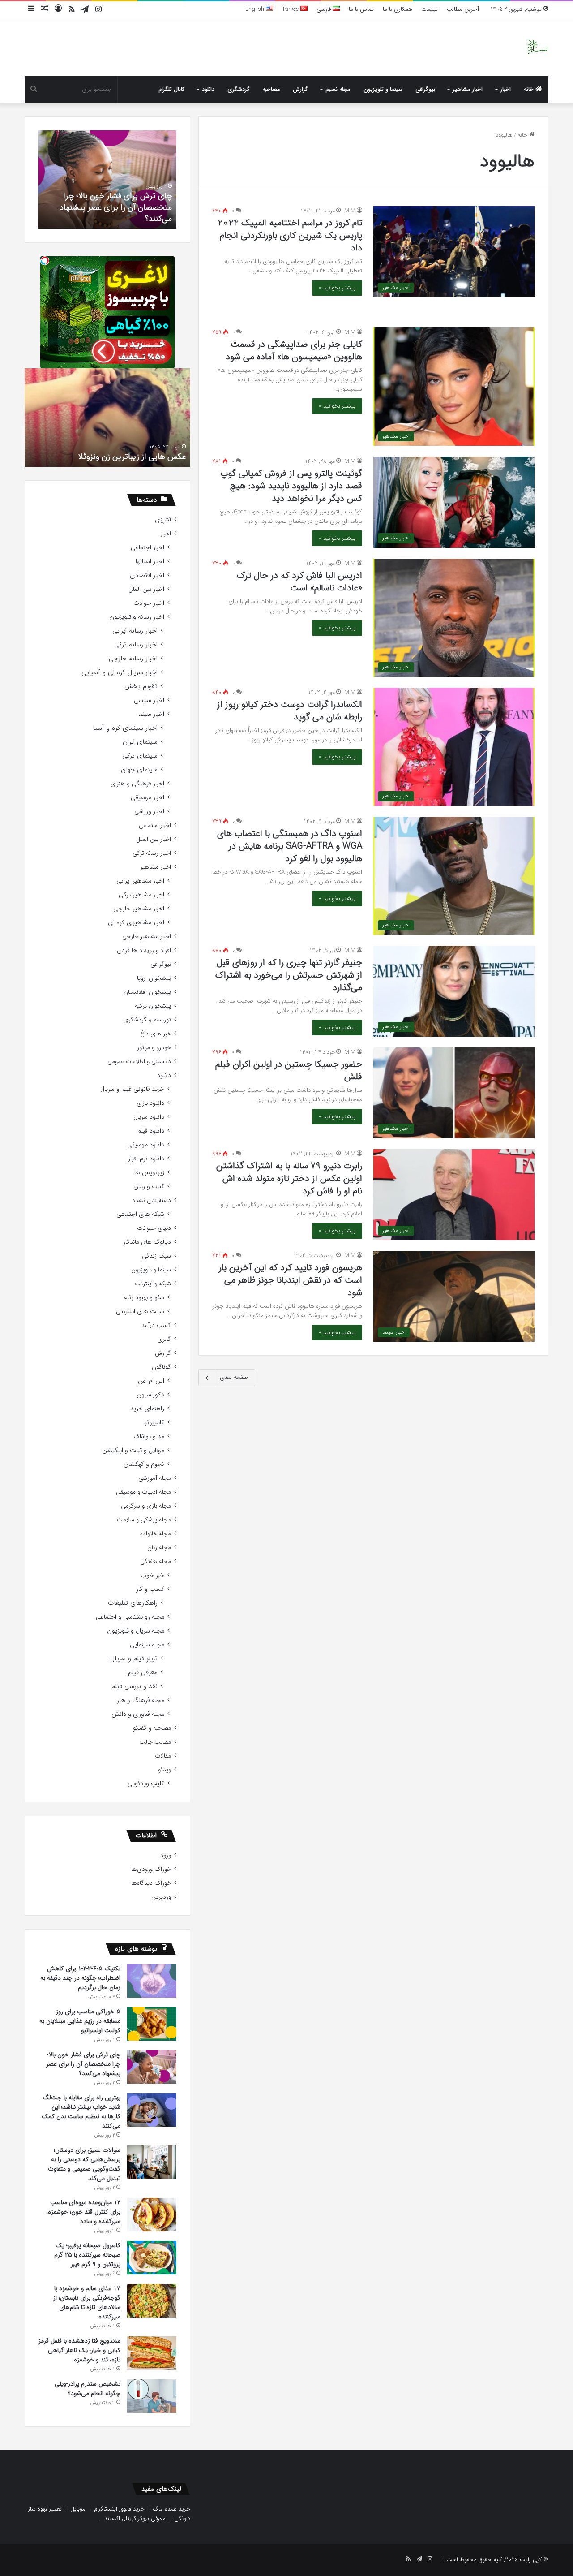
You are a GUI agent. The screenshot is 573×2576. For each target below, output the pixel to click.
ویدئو (165, 1770)
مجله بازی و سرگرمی (146, 1506)
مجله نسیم (338, 89)
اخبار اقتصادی (147, 575)
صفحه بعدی (234, 1377)
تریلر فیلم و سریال (134, 1659)
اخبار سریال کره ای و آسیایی (120, 673)
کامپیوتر (154, 1423)
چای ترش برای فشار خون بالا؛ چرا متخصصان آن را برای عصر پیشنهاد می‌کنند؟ (83, 2064)
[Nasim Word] (537, 47)
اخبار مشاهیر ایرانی (140, 881)
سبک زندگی (156, 1256)
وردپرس (161, 1897)
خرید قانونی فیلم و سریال (132, 1089)
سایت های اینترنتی (140, 1312)
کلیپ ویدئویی (146, 1784)
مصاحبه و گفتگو (152, 1728)
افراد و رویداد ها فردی (144, 950)
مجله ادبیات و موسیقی (143, 1492)
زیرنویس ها (149, 1173)
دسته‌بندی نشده (152, 1200)
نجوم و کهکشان (144, 1464)
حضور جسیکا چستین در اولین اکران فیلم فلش (289, 1070)
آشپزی (163, 520)
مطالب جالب (155, 1742)
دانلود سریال (149, 1117)
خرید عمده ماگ (172, 2509)
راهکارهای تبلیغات (133, 1603)
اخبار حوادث (149, 603)
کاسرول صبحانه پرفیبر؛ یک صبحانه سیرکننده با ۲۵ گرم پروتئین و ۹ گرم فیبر (87, 2255)
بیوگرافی (425, 89)
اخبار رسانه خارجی (133, 659)
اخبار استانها (150, 562)
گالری (164, 1339)
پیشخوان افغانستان (147, 992)
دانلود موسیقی (146, 1145)
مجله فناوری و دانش (138, 1714)
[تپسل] (45, 261)
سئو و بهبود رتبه (144, 1298)
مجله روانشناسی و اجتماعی (130, 1617)
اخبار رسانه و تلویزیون (137, 617)
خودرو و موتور (154, 1048)
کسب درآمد (156, 1325)
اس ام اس (151, 1381)
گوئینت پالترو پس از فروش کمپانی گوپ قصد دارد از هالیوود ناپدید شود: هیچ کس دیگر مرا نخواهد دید (291, 486)
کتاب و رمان (149, 1187)
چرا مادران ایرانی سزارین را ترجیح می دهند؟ (85, 457)
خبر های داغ (156, 1034)
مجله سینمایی (147, 1645)
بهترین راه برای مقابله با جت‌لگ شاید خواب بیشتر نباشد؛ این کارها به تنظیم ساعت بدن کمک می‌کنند (81, 2112)
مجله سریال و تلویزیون (136, 1631)
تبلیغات (430, 9)
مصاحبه (271, 89)
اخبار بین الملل (146, 589)
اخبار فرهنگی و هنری (137, 784)
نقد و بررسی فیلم (135, 1686)
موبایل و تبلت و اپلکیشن (133, 1450)
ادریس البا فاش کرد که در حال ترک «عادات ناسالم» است (299, 582)
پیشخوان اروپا (154, 978)
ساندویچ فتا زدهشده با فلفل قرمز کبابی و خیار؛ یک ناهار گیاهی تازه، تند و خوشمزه (79, 2350)
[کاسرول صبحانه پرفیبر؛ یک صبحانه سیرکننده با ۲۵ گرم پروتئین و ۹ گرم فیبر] (152, 2258)
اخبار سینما (151, 714)
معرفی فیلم (143, 1673)
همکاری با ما (398, 9)
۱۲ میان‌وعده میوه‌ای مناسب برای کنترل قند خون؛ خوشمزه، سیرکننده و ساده (83, 2212)
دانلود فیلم (151, 1131)
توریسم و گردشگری (147, 1020)
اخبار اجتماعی (148, 548)
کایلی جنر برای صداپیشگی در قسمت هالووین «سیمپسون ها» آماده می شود (294, 351)
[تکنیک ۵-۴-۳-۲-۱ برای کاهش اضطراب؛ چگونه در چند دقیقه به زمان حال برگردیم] (152, 1981)
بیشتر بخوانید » (337, 288)
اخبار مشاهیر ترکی (141, 895)
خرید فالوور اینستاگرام (119, 2509)
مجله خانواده (156, 1534)
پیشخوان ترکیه (153, 1006)
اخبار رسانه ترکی (136, 645)
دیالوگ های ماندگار (147, 1242)
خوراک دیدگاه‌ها (151, 1883)
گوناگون (161, 1367)
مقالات (163, 1756)
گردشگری (239, 89)
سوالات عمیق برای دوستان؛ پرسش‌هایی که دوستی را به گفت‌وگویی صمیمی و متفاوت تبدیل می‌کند (84, 2164)
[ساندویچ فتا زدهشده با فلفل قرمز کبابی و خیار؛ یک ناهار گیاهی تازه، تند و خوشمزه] (152, 2353)
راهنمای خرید (147, 1409)
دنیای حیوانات (154, 1228)
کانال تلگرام (171, 89)
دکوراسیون (150, 1395)
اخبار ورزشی (149, 812)
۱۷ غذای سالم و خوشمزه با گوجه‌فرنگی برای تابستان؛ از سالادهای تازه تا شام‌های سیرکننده (87, 2302)
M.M (350, 211)
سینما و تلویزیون (383, 89)
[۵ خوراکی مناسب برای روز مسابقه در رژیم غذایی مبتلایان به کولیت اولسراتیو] (152, 2024)
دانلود (208, 89)
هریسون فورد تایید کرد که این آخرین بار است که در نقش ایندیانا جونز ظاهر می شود (291, 1280)
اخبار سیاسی (149, 700)
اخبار (506, 89)
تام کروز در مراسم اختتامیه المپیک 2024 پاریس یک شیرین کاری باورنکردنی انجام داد (290, 235)
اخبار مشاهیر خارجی (139, 909)
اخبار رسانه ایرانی (135, 631)
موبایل (78, 2509)
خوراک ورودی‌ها (151, 1869)
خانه (530, 89)
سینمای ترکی (140, 756)
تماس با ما (361, 9)
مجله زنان (159, 1548)
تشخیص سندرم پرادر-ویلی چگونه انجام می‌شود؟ (105, 213)
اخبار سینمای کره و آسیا (125, 728)
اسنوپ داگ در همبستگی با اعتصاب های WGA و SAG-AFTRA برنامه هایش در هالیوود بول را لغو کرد (290, 846)
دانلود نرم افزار (146, 1159)
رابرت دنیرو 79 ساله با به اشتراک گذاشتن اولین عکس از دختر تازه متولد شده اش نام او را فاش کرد (289, 1178)
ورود (166, 1855)
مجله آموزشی (155, 1478)
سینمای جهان (139, 770)
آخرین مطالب (463, 9)
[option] (104, 180)
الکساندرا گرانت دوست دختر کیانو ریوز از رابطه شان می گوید (290, 711)
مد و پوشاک (149, 1437)
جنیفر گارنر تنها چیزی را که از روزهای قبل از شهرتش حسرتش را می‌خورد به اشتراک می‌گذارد (289, 975)
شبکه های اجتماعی (140, 1214)
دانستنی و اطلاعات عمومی (139, 1062)
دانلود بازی (150, 1103)
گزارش (300, 89)
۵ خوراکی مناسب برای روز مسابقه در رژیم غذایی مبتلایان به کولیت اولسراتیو (80, 2021)
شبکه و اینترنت (153, 1284)
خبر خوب (152, 1575)
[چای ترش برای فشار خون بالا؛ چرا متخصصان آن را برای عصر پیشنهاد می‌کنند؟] (152, 2067)
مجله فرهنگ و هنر (141, 1700)
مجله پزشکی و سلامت (144, 1520)
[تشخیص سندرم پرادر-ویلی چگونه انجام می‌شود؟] (152, 2396)
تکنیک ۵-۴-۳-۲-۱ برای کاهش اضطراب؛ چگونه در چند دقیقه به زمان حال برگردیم (80, 1978)
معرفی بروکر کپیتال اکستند (135, 2518)
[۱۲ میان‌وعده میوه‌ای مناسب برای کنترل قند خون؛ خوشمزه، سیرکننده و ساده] (152, 2215)
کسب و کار (150, 1589)
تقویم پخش (141, 687)
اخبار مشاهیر (468, 89)
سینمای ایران (140, 742)
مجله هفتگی (156, 1562)
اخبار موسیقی (148, 798)
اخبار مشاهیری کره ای (136, 923)
